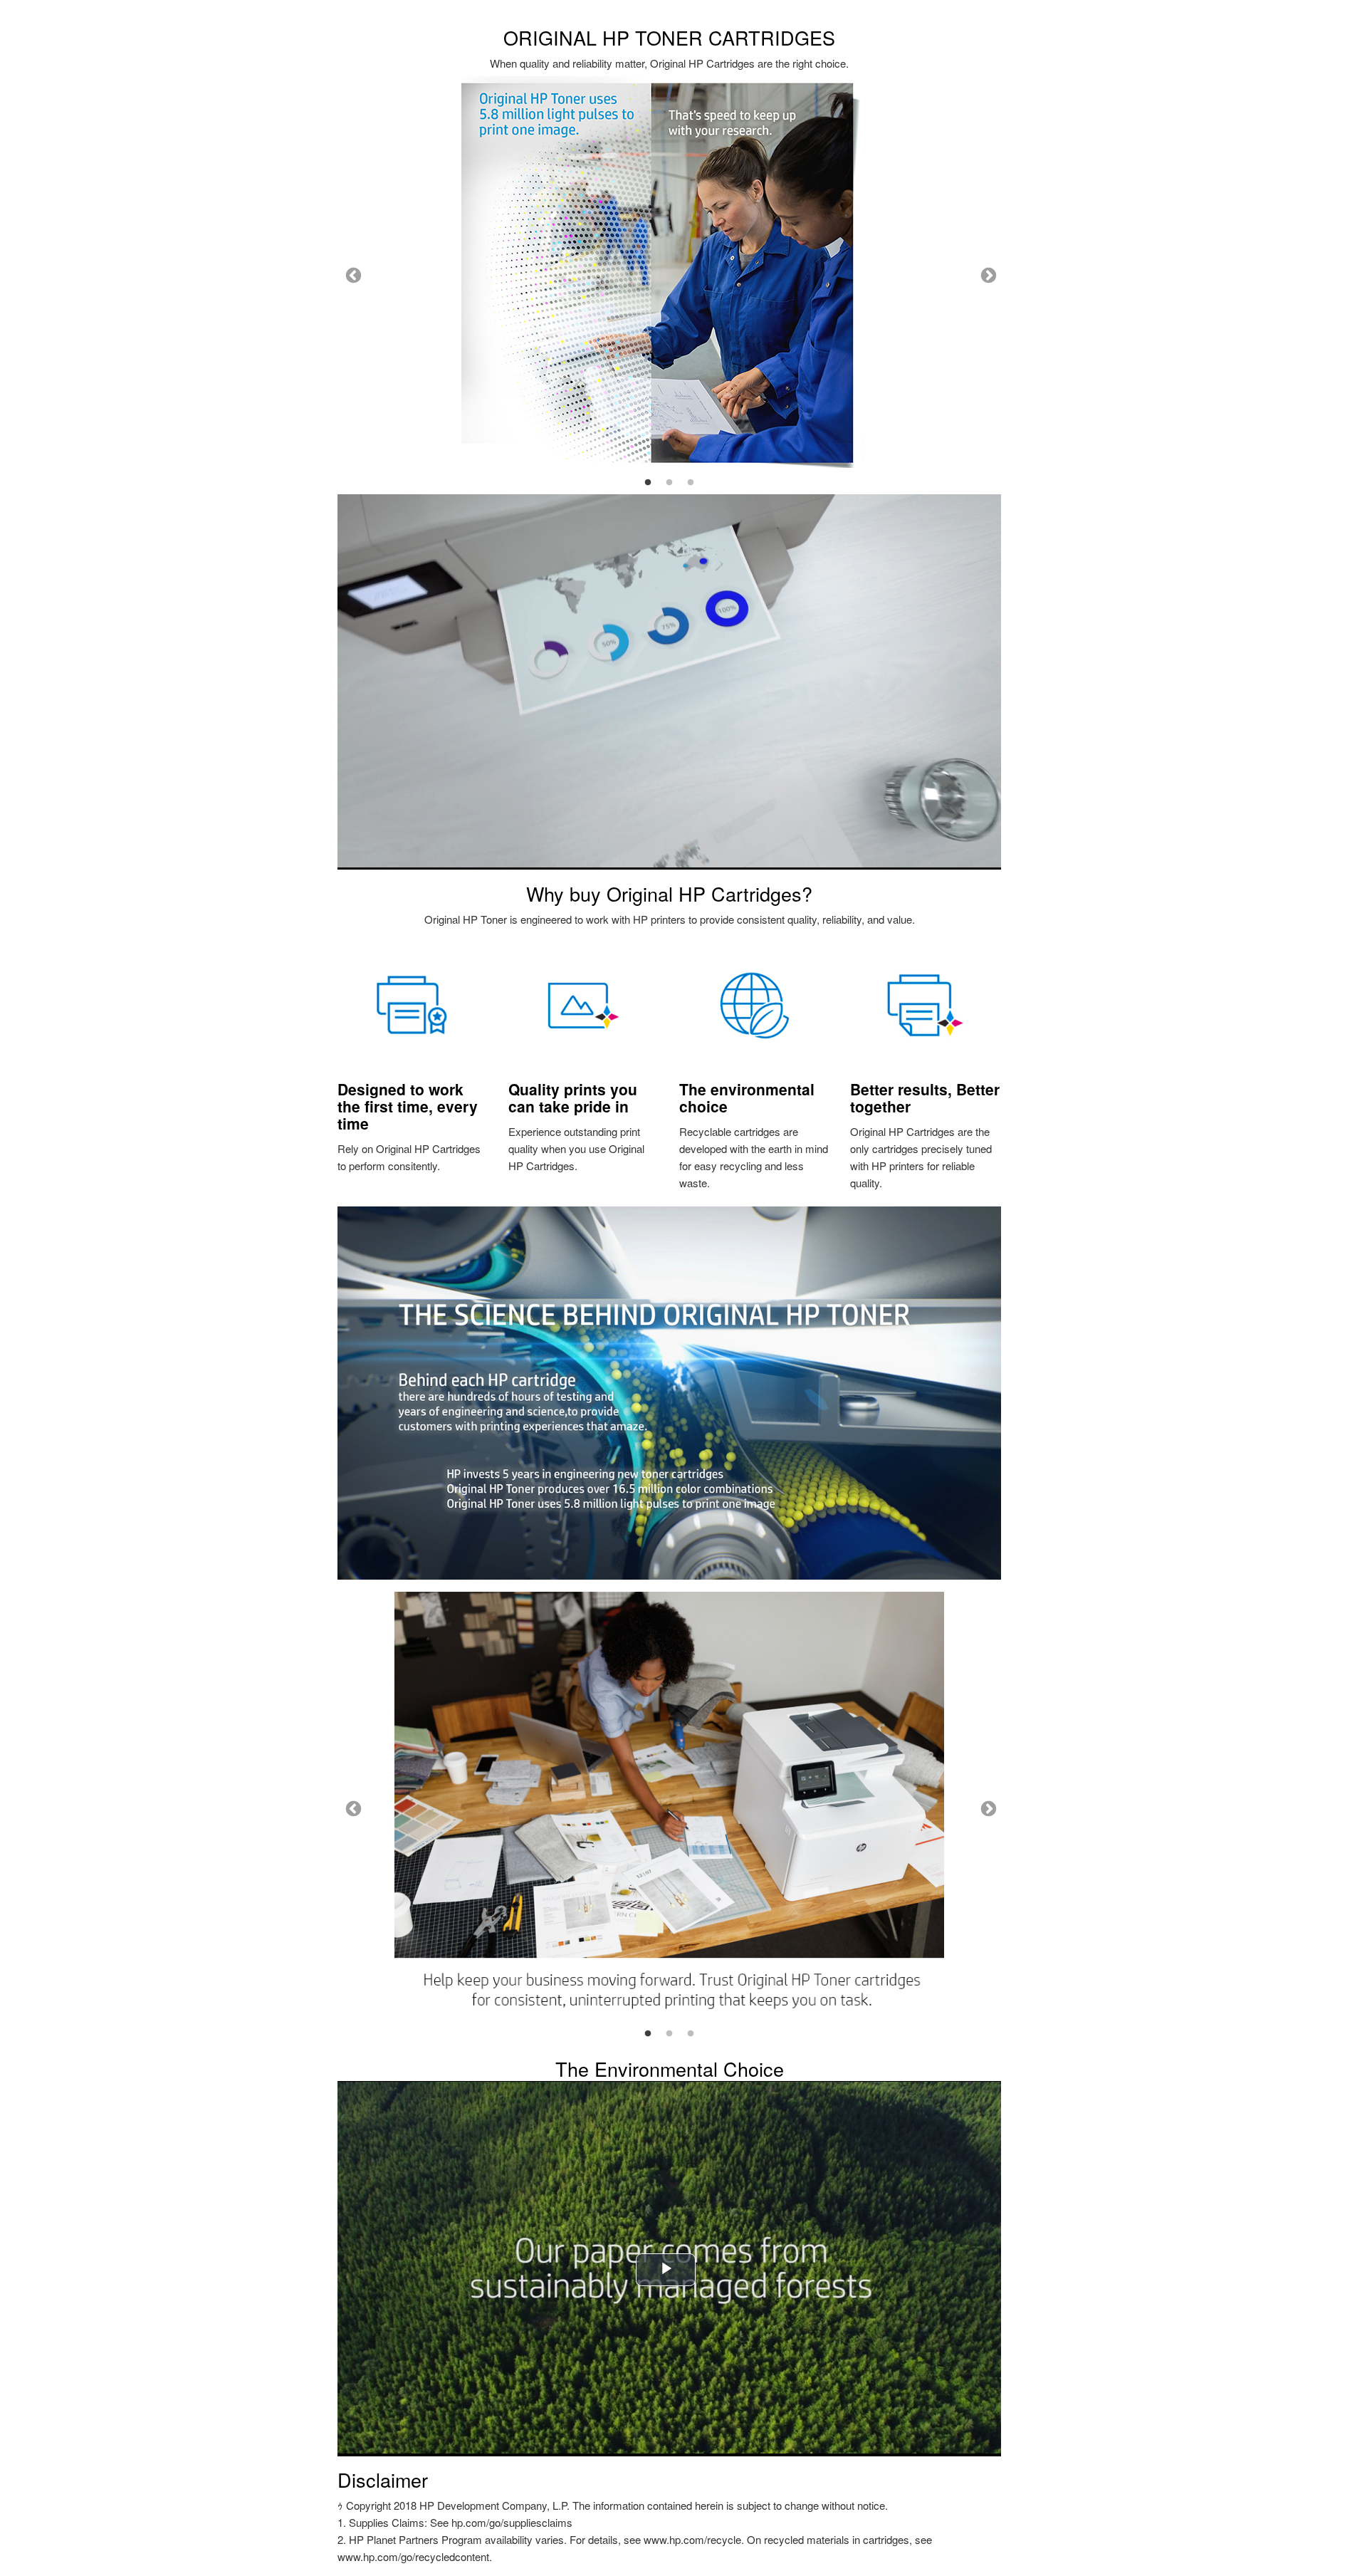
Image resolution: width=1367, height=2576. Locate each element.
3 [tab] (691, 483)
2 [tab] (669, 483)
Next (987, 274)
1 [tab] (648, 483)
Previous (352, 274)
